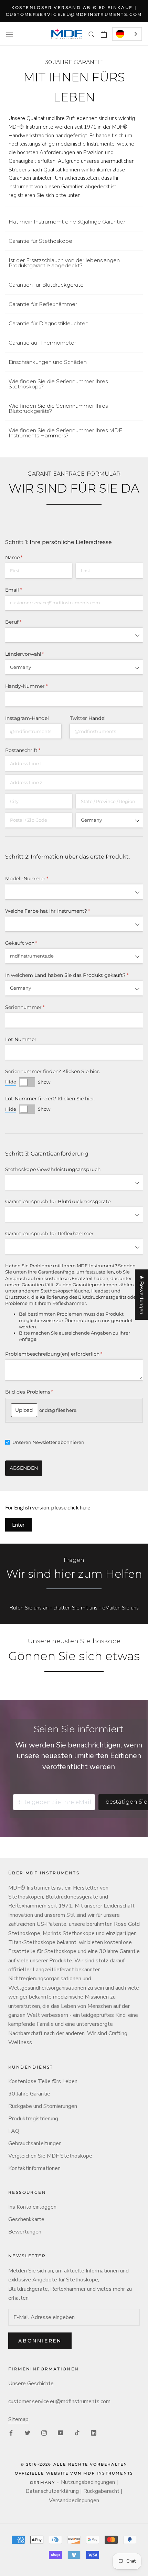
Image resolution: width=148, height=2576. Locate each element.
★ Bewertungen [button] (141, 1295)
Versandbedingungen (74, 2500)
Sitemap (18, 2419)
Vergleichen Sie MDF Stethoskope (50, 2156)
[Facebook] (11, 2433)
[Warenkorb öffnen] (104, 34)
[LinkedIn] (94, 2433)
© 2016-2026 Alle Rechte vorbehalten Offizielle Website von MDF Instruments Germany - (74, 2473)
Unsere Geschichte (31, 2384)
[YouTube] (61, 2433)
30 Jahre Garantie (29, 2094)
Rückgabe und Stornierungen (43, 2106)
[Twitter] (28, 2433)
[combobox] (127, 34)
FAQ (14, 2131)
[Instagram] (44, 2433)
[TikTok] (77, 2433)
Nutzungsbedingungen (88, 2482)
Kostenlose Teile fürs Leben (43, 2081)
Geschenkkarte (26, 2219)
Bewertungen (25, 2232)
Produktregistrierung (33, 2119)
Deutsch (127, 34)
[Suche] (92, 34)
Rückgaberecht (101, 2491)
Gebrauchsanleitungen (35, 2143)
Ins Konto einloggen (32, 2207)
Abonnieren (40, 2341)
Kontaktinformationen (34, 2168)
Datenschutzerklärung (52, 2491)
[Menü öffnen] (10, 34)
